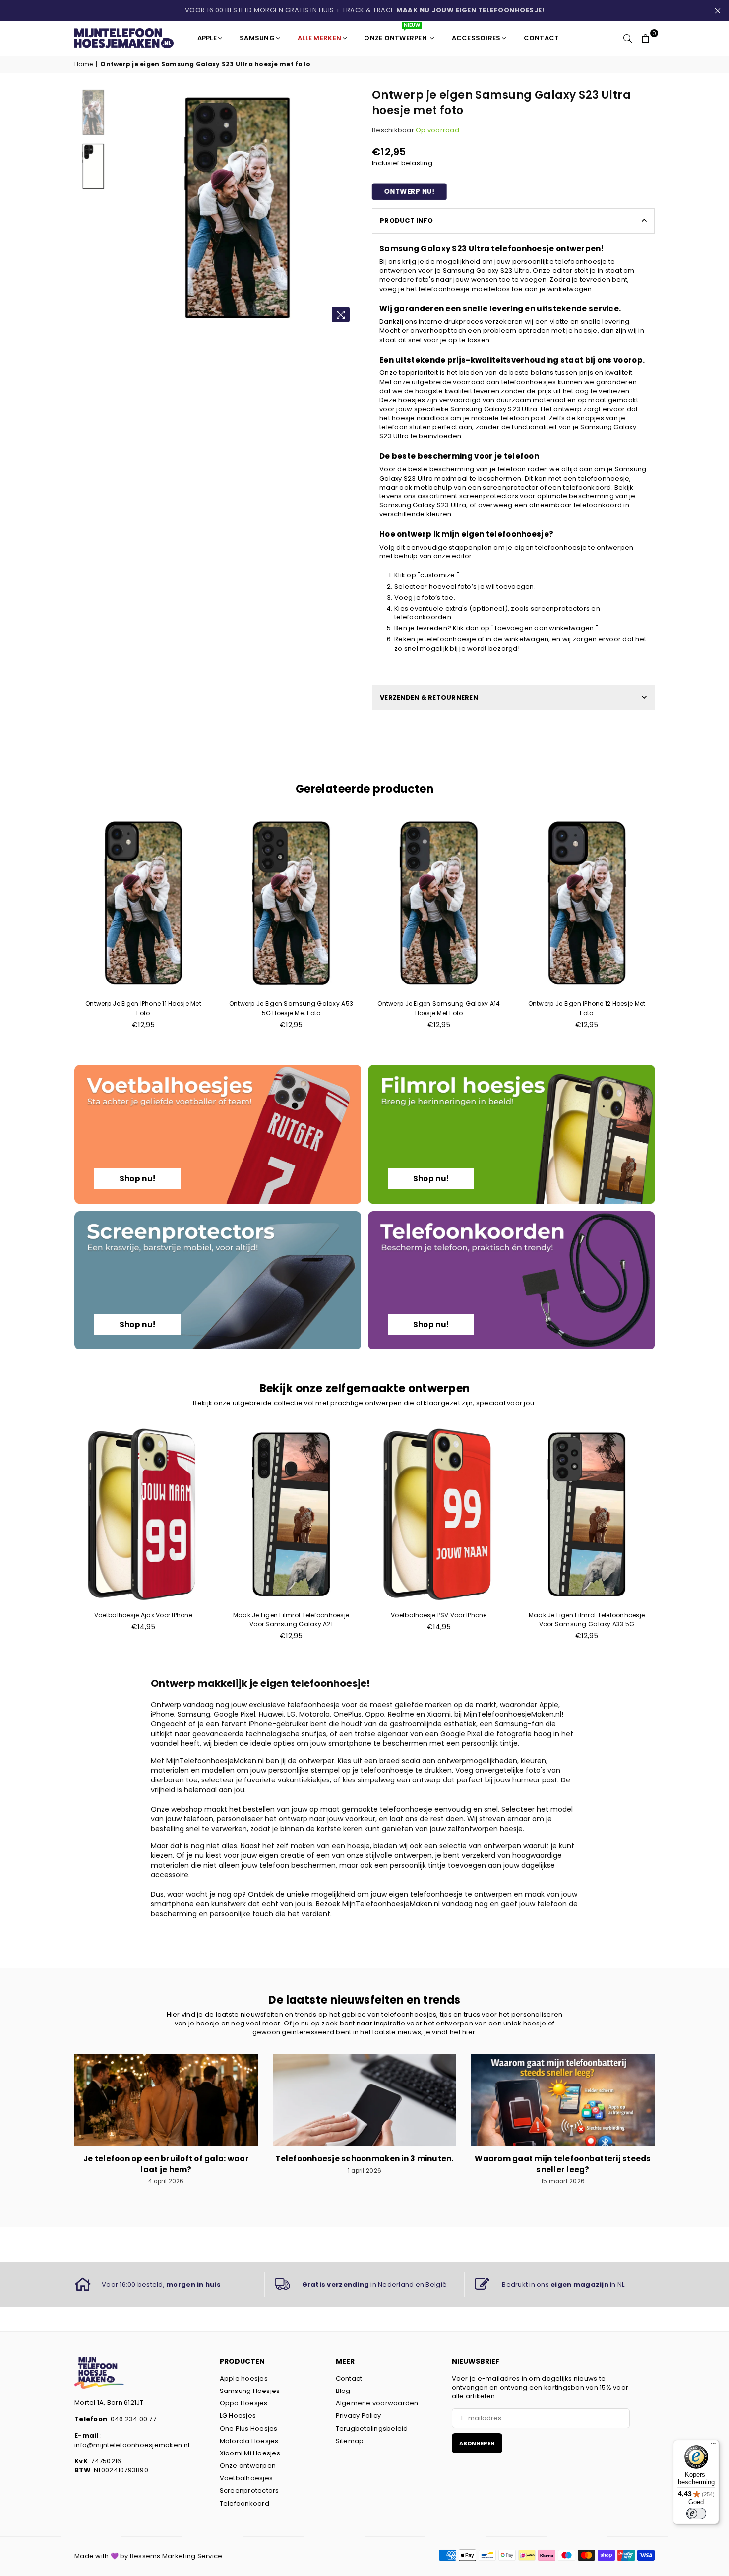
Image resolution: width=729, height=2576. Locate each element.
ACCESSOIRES (476, 38)
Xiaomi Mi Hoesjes (250, 2453)
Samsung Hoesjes (250, 2391)
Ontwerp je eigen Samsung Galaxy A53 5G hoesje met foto (291, 1008)
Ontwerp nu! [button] (409, 192)
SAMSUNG (257, 38)
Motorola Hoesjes (249, 2441)
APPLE (207, 38)
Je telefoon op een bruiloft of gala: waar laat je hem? (166, 2164)
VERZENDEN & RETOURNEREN (429, 698)
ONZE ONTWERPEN (396, 34)
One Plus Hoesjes (249, 2428)
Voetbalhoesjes (246, 2478)
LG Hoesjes (238, 2416)
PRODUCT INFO (406, 220)
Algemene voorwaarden (377, 2403)
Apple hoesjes (244, 2378)
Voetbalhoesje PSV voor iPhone (439, 1615)
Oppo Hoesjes (244, 2403)
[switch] (696, 2514)
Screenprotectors (249, 2490)
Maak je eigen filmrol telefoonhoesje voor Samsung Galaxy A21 (291, 1620)
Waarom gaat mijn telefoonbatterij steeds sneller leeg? (563, 2164)
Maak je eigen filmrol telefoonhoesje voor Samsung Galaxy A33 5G (587, 1620)
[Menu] (713, 2446)
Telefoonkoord (244, 2503)
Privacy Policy (359, 2416)
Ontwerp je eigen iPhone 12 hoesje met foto (587, 1008)
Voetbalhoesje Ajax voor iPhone (143, 1615)
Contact (349, 2378)
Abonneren (477, 2443)
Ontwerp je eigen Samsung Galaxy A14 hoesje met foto (439, 1008)
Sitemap (350, 2441)
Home (84, 64)
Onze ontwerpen (248, 2466)
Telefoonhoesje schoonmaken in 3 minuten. (364, 2159)
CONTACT (542, 38)
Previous (126, 208)
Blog (343, 2391)
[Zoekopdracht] (628, 38)
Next (348, 208)
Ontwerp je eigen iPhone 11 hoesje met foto (143, 1008)
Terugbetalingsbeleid (372, 2428)
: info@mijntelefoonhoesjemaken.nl (132, 2440)
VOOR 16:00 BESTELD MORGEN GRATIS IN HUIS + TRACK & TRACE (365, 10)
